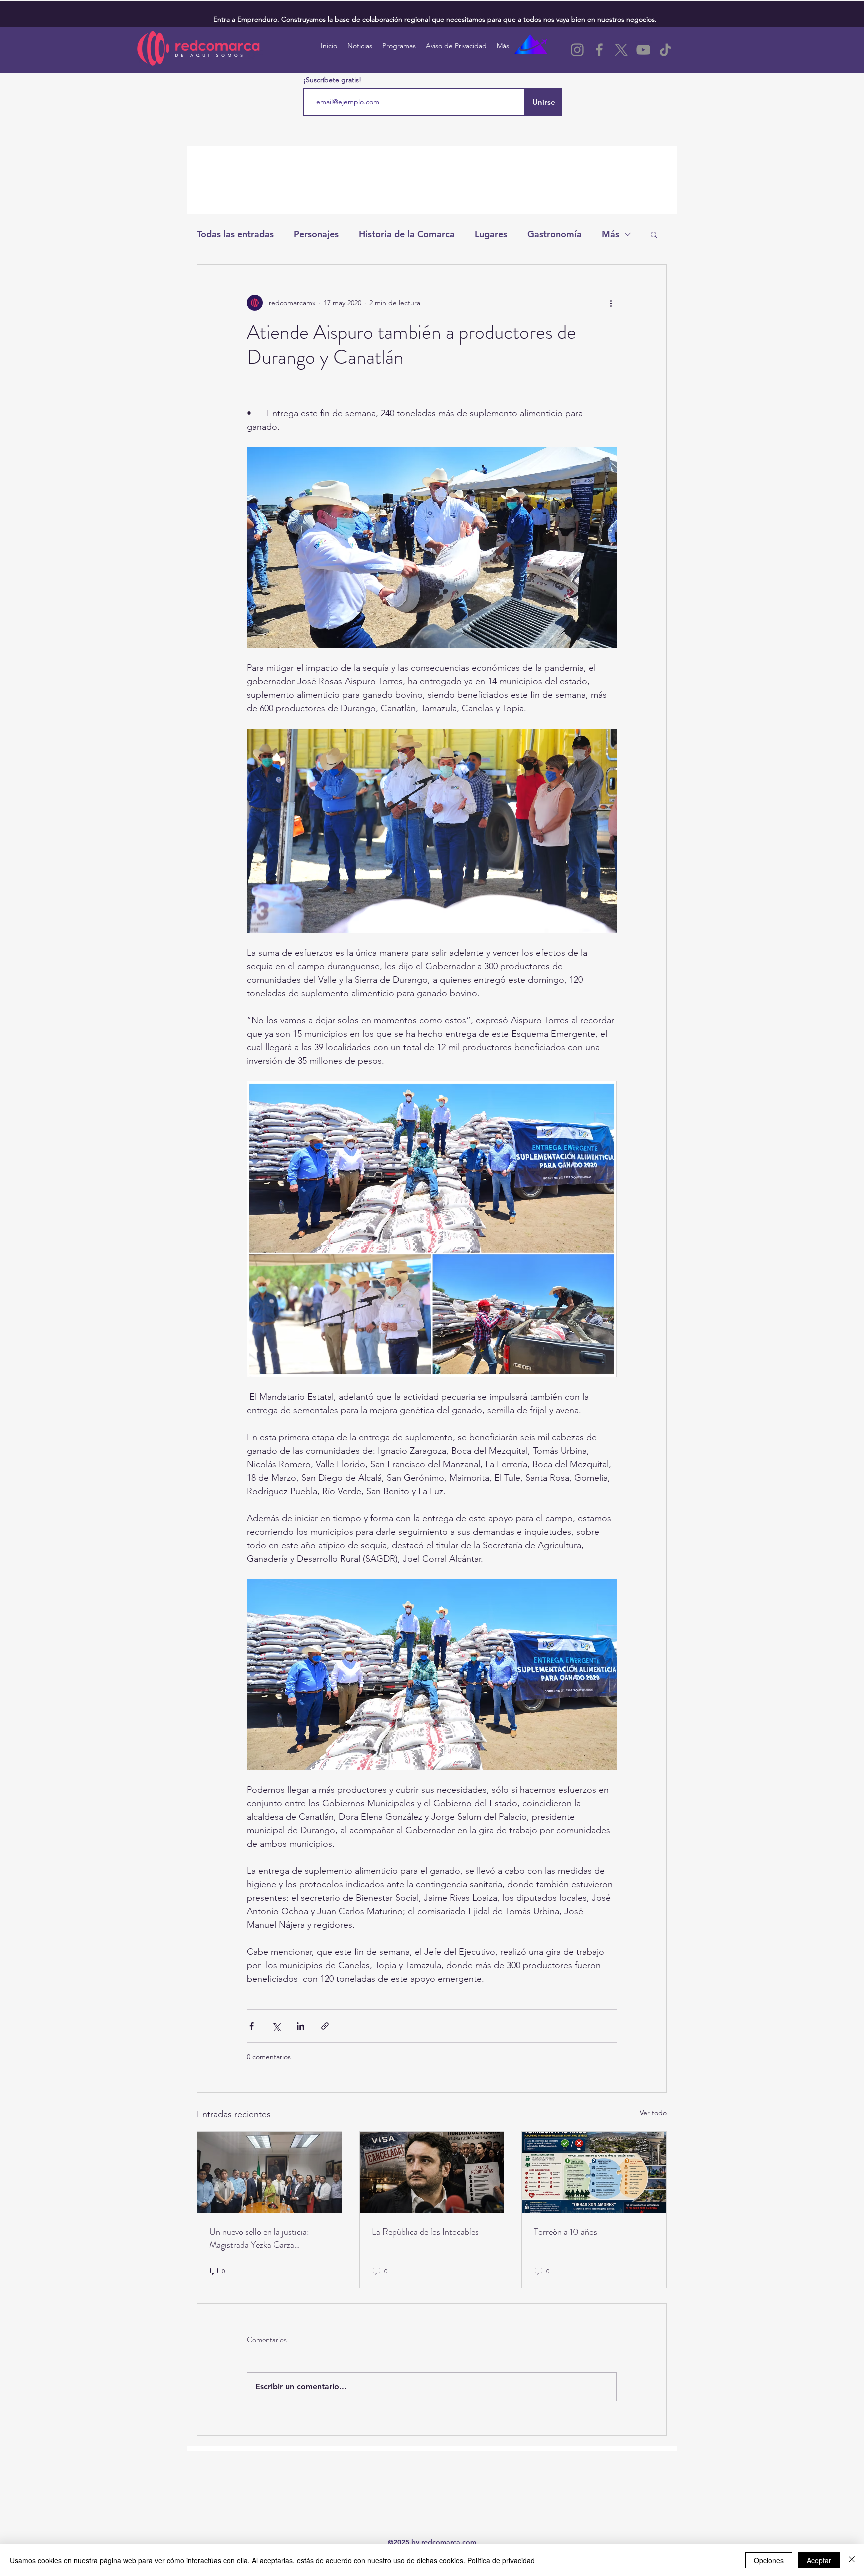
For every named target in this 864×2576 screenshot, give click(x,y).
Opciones (769, 2560)
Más (611, 234)
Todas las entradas (235, 234)
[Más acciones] (611, 303)
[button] (654, 234)
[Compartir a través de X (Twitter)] (276, 2026)
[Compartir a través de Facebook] (252, 2026)
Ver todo (653, 2113)
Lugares (491, 234)
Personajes (316, 234)
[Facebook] (599, 50)
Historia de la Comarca (407, 234)
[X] (621, 50)
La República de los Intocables (425, 2232)
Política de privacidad (501, 2560)
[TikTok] (665, 50)
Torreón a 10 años (566, 2232)
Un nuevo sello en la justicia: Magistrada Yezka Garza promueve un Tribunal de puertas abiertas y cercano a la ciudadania (268, 2238)
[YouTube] (643, 50)
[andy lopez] (432, 2172)
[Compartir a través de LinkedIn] (301, 2026)
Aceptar (819, 2560)
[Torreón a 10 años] (594, 2172)
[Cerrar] (852, 2560)
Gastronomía (555, 234)
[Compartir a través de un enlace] (325, 2026)
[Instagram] (577, 50)
